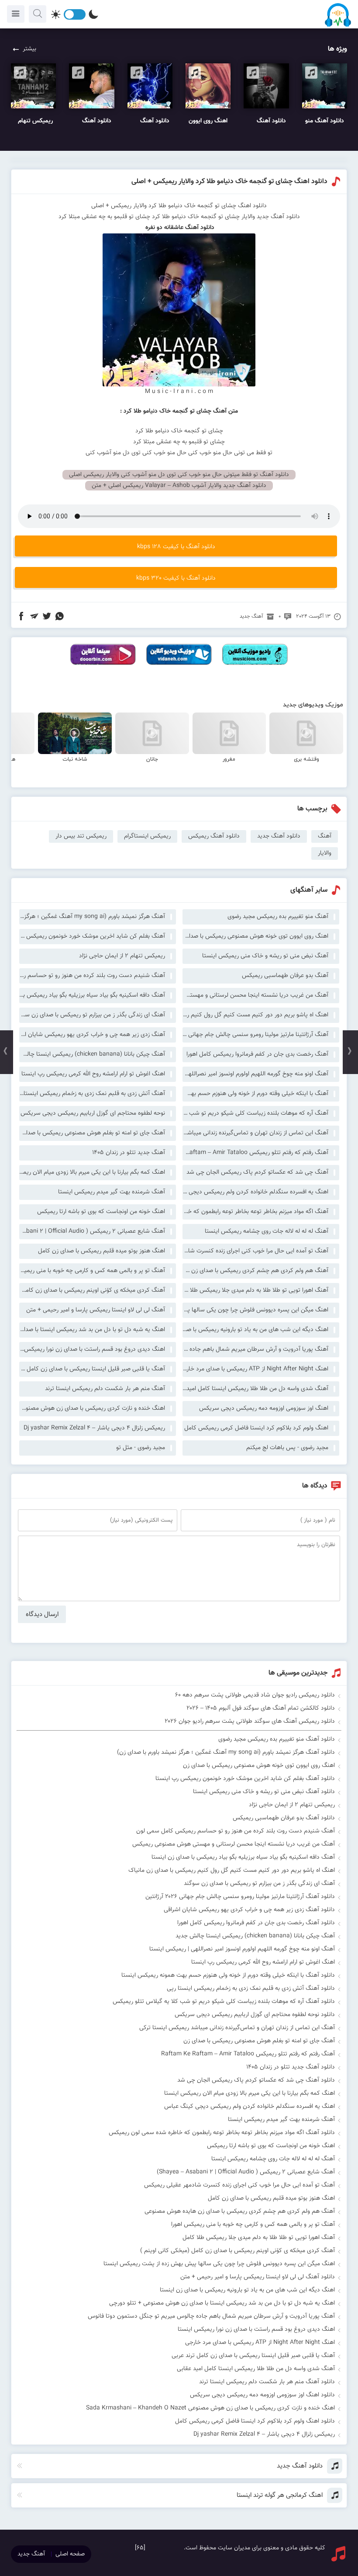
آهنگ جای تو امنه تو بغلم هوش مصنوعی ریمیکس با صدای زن (92, 1133)
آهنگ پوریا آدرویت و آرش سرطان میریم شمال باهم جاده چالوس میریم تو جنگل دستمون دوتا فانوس (255, 1349)
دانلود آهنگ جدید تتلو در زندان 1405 (291, 2067)
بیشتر (29, 49)
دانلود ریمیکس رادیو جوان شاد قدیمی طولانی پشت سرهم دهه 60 (255, 1695)
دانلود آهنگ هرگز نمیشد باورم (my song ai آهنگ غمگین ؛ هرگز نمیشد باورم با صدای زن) (226, 1752)
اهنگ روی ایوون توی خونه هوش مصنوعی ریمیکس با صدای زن (255, 936)
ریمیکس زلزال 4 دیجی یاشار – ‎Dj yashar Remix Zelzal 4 (94, 1428)
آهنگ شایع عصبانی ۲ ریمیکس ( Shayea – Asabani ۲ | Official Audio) (92, 1231)
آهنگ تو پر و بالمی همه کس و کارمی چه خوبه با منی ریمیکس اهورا (92, 1271)
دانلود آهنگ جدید (279, 836)
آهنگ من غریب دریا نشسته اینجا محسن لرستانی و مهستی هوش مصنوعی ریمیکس (255, 995)
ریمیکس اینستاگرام (147, 836)
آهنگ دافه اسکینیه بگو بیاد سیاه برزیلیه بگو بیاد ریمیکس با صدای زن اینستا (92, 995)
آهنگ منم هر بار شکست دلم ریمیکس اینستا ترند (105, 1389)
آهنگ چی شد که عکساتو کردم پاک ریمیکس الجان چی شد (257, 1172)
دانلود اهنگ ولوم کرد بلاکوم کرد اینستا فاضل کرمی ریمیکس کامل (255, 2421)
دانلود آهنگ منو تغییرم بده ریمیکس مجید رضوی (277, 1739)
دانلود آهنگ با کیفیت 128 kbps (176, 547)
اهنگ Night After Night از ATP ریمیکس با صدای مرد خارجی (255, 1369)
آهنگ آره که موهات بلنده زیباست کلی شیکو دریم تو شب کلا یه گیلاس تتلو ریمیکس (255, 1113)
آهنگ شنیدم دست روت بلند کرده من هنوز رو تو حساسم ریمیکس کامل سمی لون (92, 976)
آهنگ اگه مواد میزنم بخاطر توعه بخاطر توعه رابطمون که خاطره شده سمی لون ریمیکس (255, 1212)
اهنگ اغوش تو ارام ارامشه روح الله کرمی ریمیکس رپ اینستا (93, 1074)
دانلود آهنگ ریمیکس (214, 836)
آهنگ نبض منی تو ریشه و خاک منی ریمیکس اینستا (265, 956)
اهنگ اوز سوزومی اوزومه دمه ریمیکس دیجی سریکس (264, 1408)
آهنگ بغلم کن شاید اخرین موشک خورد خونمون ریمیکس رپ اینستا (92, 936)
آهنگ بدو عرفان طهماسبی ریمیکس (285, 976)
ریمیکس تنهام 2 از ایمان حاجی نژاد (122, 956)
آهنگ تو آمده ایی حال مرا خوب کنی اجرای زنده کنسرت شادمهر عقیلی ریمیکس (255, 1251)
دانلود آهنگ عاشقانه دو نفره (179, 228)
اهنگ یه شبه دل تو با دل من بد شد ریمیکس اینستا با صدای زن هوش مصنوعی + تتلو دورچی (92, 1330)
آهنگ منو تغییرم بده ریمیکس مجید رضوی (278, 917)
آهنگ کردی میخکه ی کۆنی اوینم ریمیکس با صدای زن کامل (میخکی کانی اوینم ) (92, 1290)
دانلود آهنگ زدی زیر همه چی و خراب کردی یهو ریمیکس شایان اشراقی (249, 1910)
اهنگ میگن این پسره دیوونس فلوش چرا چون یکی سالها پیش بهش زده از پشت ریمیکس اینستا (255, 1310)
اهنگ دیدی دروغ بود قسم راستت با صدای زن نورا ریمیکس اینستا (92, 1349)
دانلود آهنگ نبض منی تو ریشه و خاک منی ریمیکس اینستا (264, 1792)
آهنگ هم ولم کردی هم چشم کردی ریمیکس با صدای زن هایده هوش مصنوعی (255, 1271)
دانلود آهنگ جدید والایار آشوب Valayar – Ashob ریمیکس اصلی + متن (179, 486)
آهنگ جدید (251, 616)
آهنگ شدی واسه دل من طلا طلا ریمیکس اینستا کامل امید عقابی (255, 1389)
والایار (248, 217)
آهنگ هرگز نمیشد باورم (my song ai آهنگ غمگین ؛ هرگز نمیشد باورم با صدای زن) (92, 917)
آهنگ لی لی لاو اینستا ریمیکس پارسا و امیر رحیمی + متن (96, 1310)
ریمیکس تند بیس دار (81, 836)
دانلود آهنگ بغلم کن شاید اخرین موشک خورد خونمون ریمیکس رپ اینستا (245, 1779)
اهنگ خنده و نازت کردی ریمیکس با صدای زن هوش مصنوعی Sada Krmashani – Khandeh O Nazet (92, 1408)
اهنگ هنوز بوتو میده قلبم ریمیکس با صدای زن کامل (102, 1251)
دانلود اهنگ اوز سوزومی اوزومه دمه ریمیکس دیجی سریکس (262, 2395)
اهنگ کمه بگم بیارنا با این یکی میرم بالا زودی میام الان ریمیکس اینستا (92, 1172)
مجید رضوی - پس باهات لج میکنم (287, 1448)
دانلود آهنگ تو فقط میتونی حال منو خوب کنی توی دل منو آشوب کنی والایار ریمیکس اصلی (179, 475)
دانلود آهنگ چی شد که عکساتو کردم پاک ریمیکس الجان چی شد (256, 2080)
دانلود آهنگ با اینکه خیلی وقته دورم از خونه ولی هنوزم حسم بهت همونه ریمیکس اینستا (228, 1975)
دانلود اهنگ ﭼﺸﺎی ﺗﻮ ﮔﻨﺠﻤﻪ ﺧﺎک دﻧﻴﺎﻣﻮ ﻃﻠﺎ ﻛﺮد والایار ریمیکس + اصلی (229, 182)
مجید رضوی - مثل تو (141, 1448)
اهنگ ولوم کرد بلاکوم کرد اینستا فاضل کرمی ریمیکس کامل (256, 1428)
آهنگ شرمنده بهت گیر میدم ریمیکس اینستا (112, 1192)
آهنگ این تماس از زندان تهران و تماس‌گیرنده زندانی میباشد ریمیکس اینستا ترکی (255, 1133)
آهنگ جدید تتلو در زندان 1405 (129, 1153)
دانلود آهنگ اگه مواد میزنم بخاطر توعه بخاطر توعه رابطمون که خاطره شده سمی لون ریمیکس (222, 2133)
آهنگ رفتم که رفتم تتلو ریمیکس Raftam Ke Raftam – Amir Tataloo (255, 1153)
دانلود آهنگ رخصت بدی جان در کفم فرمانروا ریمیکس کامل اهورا (256, 1923)
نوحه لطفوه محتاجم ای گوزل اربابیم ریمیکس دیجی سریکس (93, 1113)
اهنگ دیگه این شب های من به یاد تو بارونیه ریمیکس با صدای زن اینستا (255, 1330)
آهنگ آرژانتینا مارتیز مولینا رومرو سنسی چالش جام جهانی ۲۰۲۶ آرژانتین (255, 1035)
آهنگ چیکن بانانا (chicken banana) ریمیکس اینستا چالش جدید (92, 1054)
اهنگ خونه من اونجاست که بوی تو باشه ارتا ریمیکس (101, 1212)
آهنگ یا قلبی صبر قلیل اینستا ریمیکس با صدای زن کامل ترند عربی (92, 1369)
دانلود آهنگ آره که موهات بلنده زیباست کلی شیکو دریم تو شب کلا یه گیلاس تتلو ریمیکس (224, 2002)
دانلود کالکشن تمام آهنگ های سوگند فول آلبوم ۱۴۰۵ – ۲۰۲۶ (261, 1708)
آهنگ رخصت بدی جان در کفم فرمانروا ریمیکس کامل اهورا (257, 1054)
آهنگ (325, 836)
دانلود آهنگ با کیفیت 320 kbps (176, 578)
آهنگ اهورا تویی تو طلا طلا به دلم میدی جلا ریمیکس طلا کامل (255, 1290)
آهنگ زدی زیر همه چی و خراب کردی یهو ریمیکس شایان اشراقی (92, 1035)
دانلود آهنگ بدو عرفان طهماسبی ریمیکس (284, 1818)
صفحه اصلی (70, 2554)
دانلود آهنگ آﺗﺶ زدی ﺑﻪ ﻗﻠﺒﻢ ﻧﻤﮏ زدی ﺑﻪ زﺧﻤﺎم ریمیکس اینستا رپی (251, 1988)
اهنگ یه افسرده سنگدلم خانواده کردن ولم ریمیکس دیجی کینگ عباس (255, 1192)
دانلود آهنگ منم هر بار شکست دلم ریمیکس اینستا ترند (267, 2382)
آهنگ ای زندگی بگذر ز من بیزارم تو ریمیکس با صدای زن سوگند (92, 1015)
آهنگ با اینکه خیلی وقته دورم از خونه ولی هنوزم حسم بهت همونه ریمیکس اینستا (255, 1094)
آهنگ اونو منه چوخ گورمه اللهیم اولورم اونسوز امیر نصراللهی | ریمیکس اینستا (255, 1074)
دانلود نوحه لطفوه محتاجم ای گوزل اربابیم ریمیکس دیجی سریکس (255, 2015)
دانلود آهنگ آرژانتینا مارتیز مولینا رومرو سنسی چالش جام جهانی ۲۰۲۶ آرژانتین (240, 1897)
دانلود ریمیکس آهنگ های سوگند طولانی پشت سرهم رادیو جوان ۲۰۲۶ (250, 1721)
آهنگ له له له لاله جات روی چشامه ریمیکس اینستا (267, 1231)
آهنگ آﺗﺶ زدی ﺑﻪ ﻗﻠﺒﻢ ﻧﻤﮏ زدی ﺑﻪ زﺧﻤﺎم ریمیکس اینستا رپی (92, 1094)
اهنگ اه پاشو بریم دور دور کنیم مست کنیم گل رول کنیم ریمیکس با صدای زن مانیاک (255, 1015)
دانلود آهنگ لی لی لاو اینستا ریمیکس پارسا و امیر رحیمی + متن (258, 2277)
